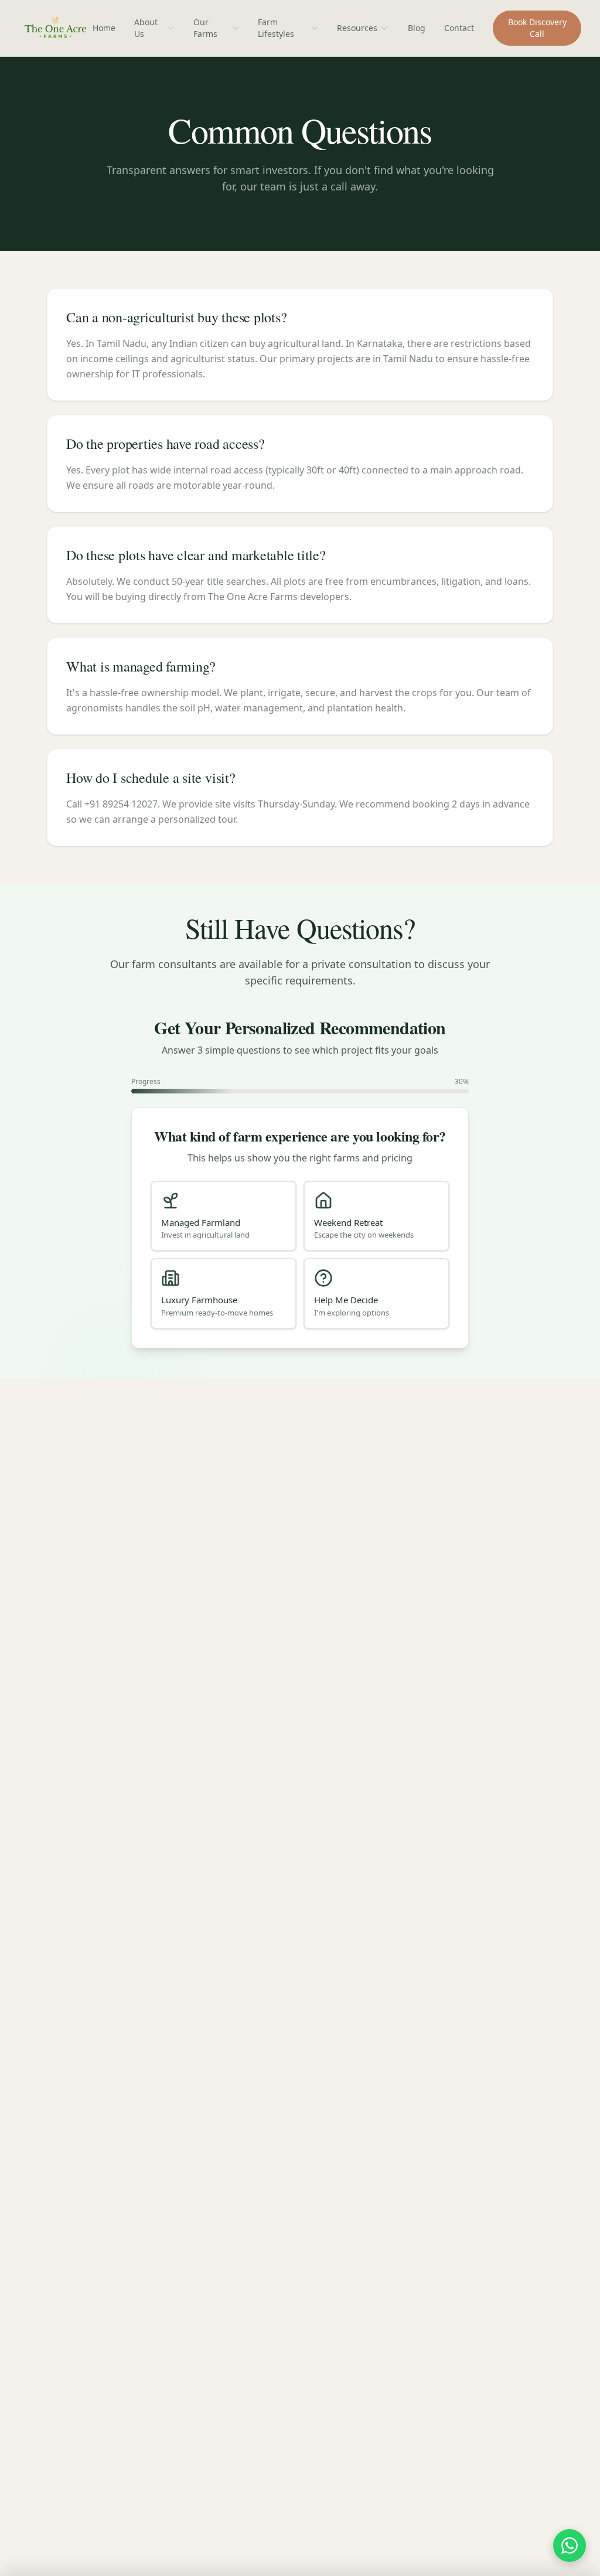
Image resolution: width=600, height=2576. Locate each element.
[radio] (224, 1216)
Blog (417, 28)
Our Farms (205, 28)
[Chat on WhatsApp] (570, 2546)
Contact (459, 28)
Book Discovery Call (537, 28)
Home (104, 28)
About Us (146, 28)
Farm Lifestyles (276, 28)
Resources (357, 28)
